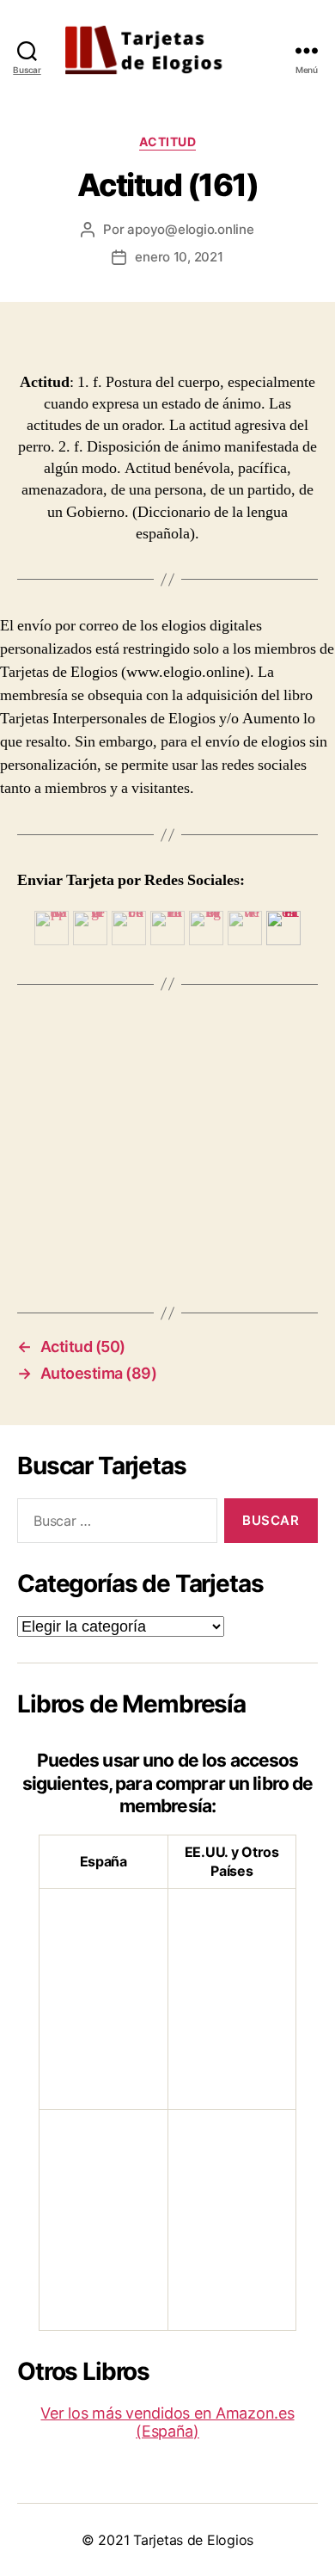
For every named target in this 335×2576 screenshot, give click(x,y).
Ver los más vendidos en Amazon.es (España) (167, 2422)
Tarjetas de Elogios (193, 2540)
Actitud (168, 141)
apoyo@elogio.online (190, 229)
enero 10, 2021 (179, 257)
